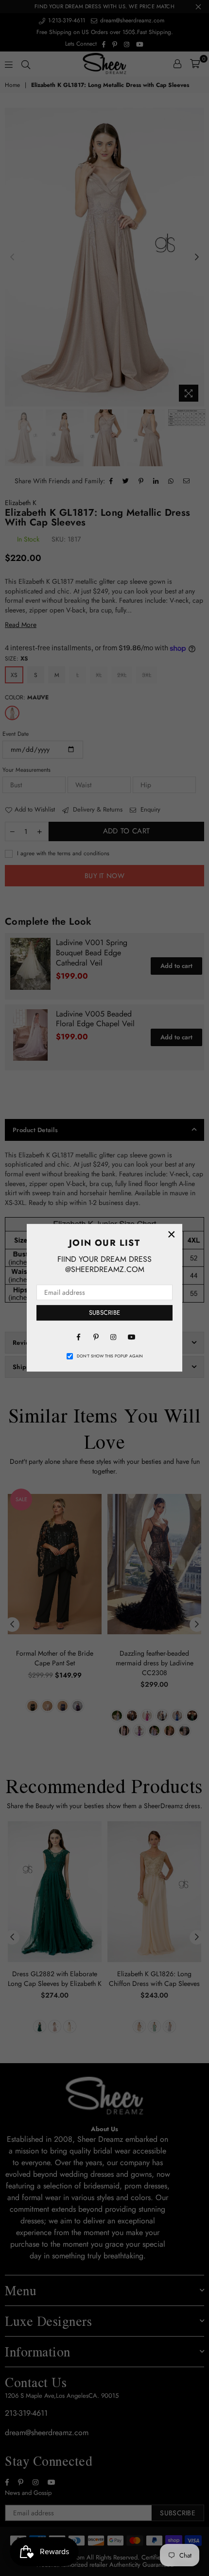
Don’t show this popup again (110, 1356)
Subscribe (104, 1313)
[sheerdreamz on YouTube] (131, 1337)
